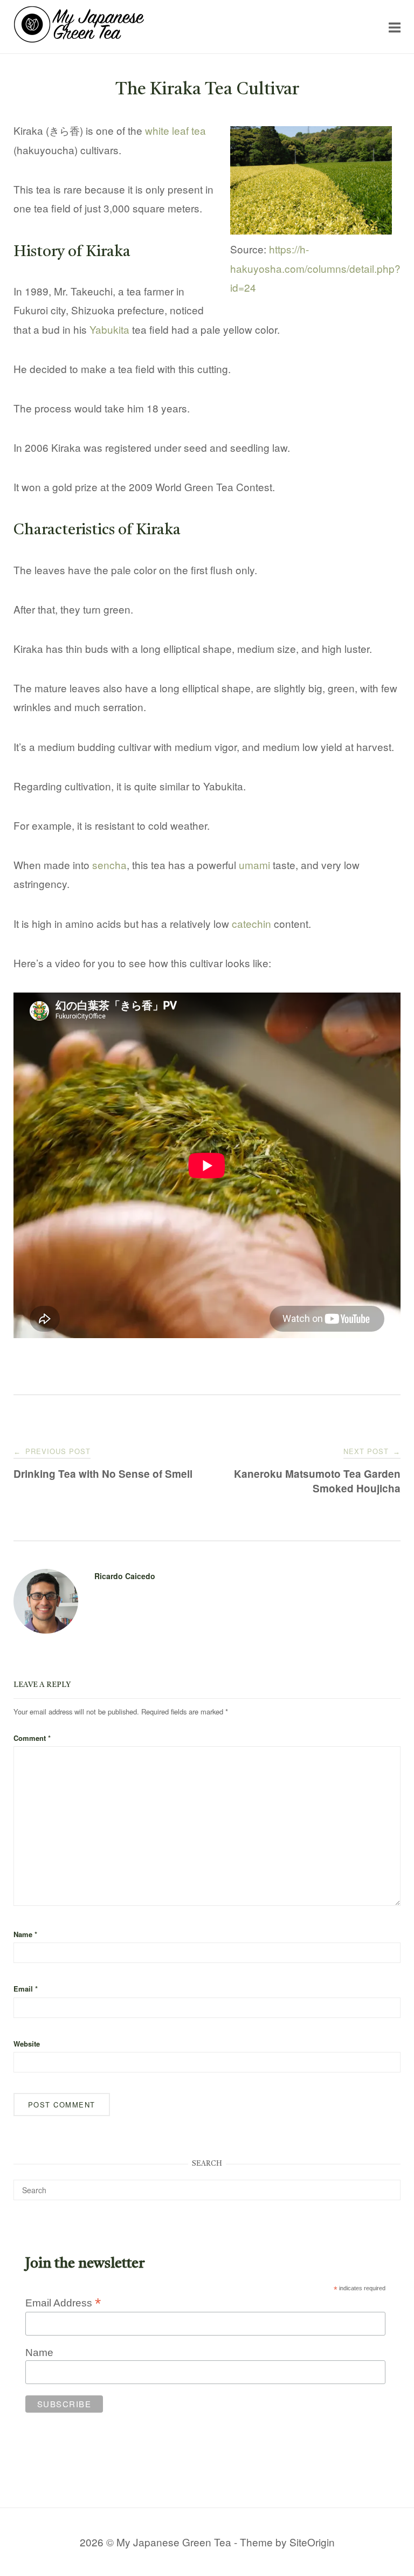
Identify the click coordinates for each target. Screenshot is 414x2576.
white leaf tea (175, 130)
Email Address (63, 2303)
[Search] (388, 2185)
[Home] (79, 39)
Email (26, 1989)
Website (27, 2044)
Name (25, 1934)
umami (254, 865)
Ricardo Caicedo (125, 1576)
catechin (251, 923)
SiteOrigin (312, 2542)
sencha (109, 865)
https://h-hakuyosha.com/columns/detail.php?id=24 (315, 268)
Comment (32, 1738)
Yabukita (109, 329)
